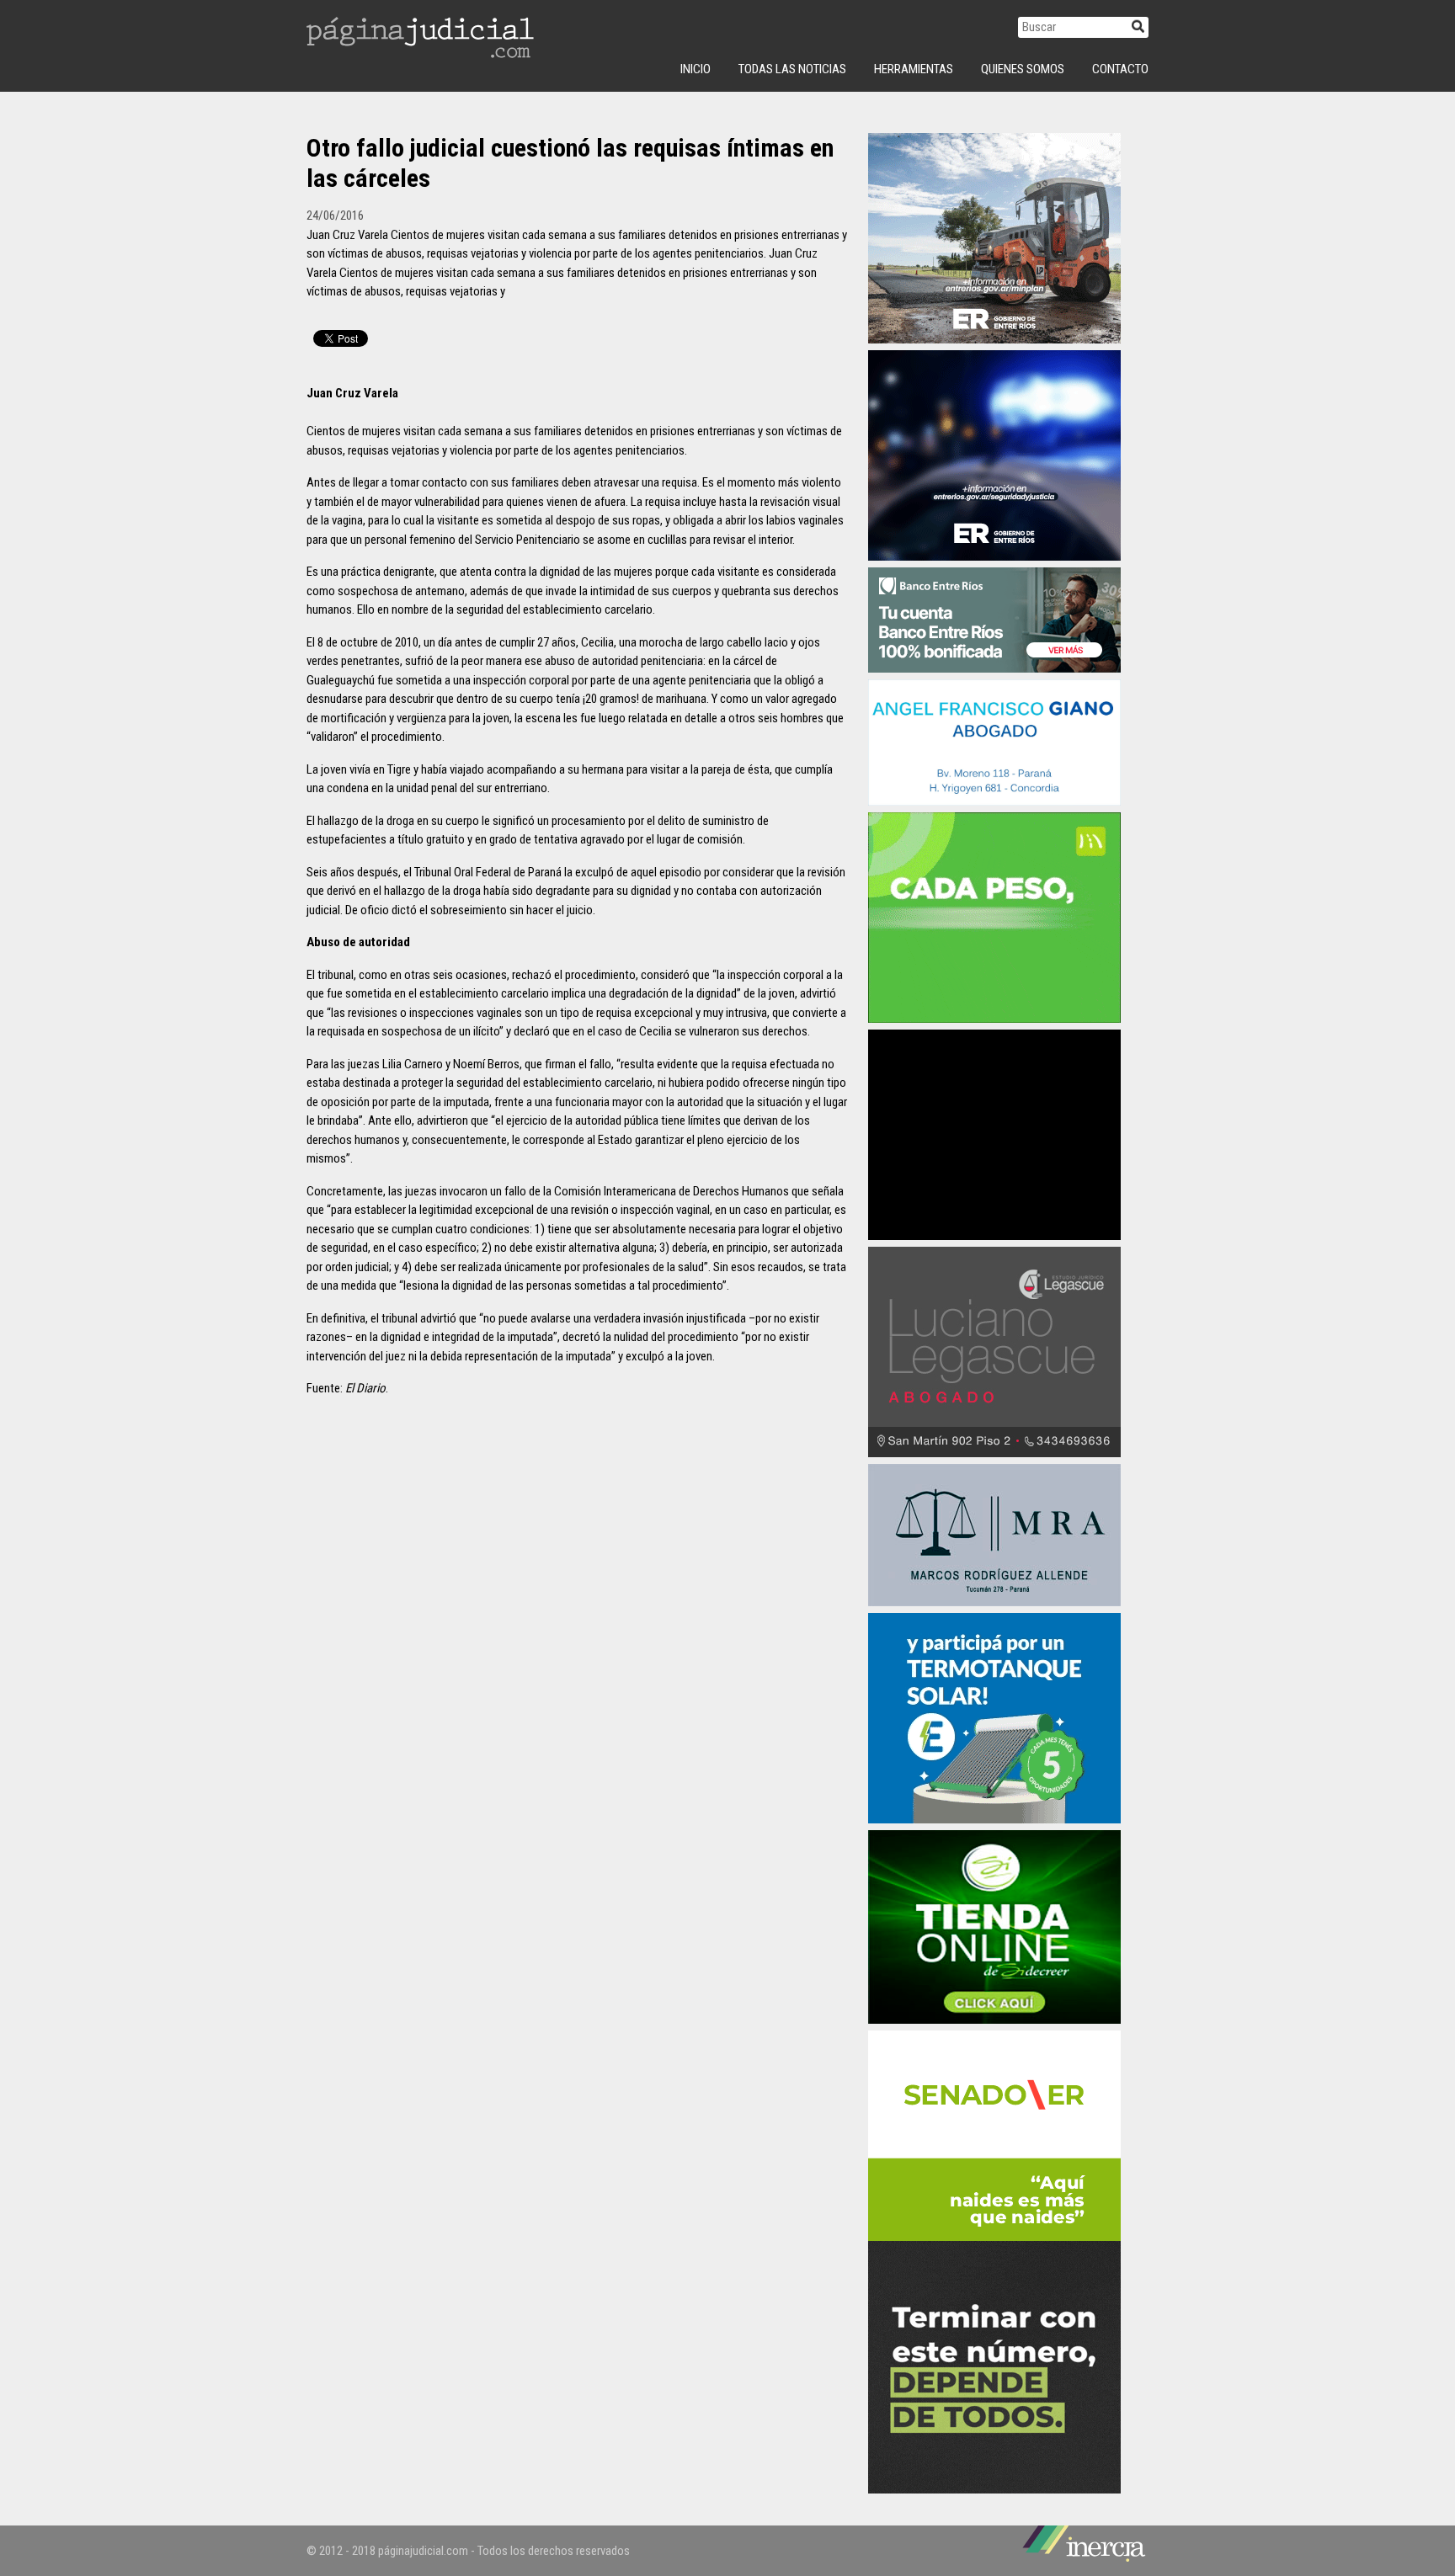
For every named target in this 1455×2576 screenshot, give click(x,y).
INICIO (696, 69)
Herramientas (914, 69)
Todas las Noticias (792, 69)
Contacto (1120, 69)
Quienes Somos (1023, 69)
